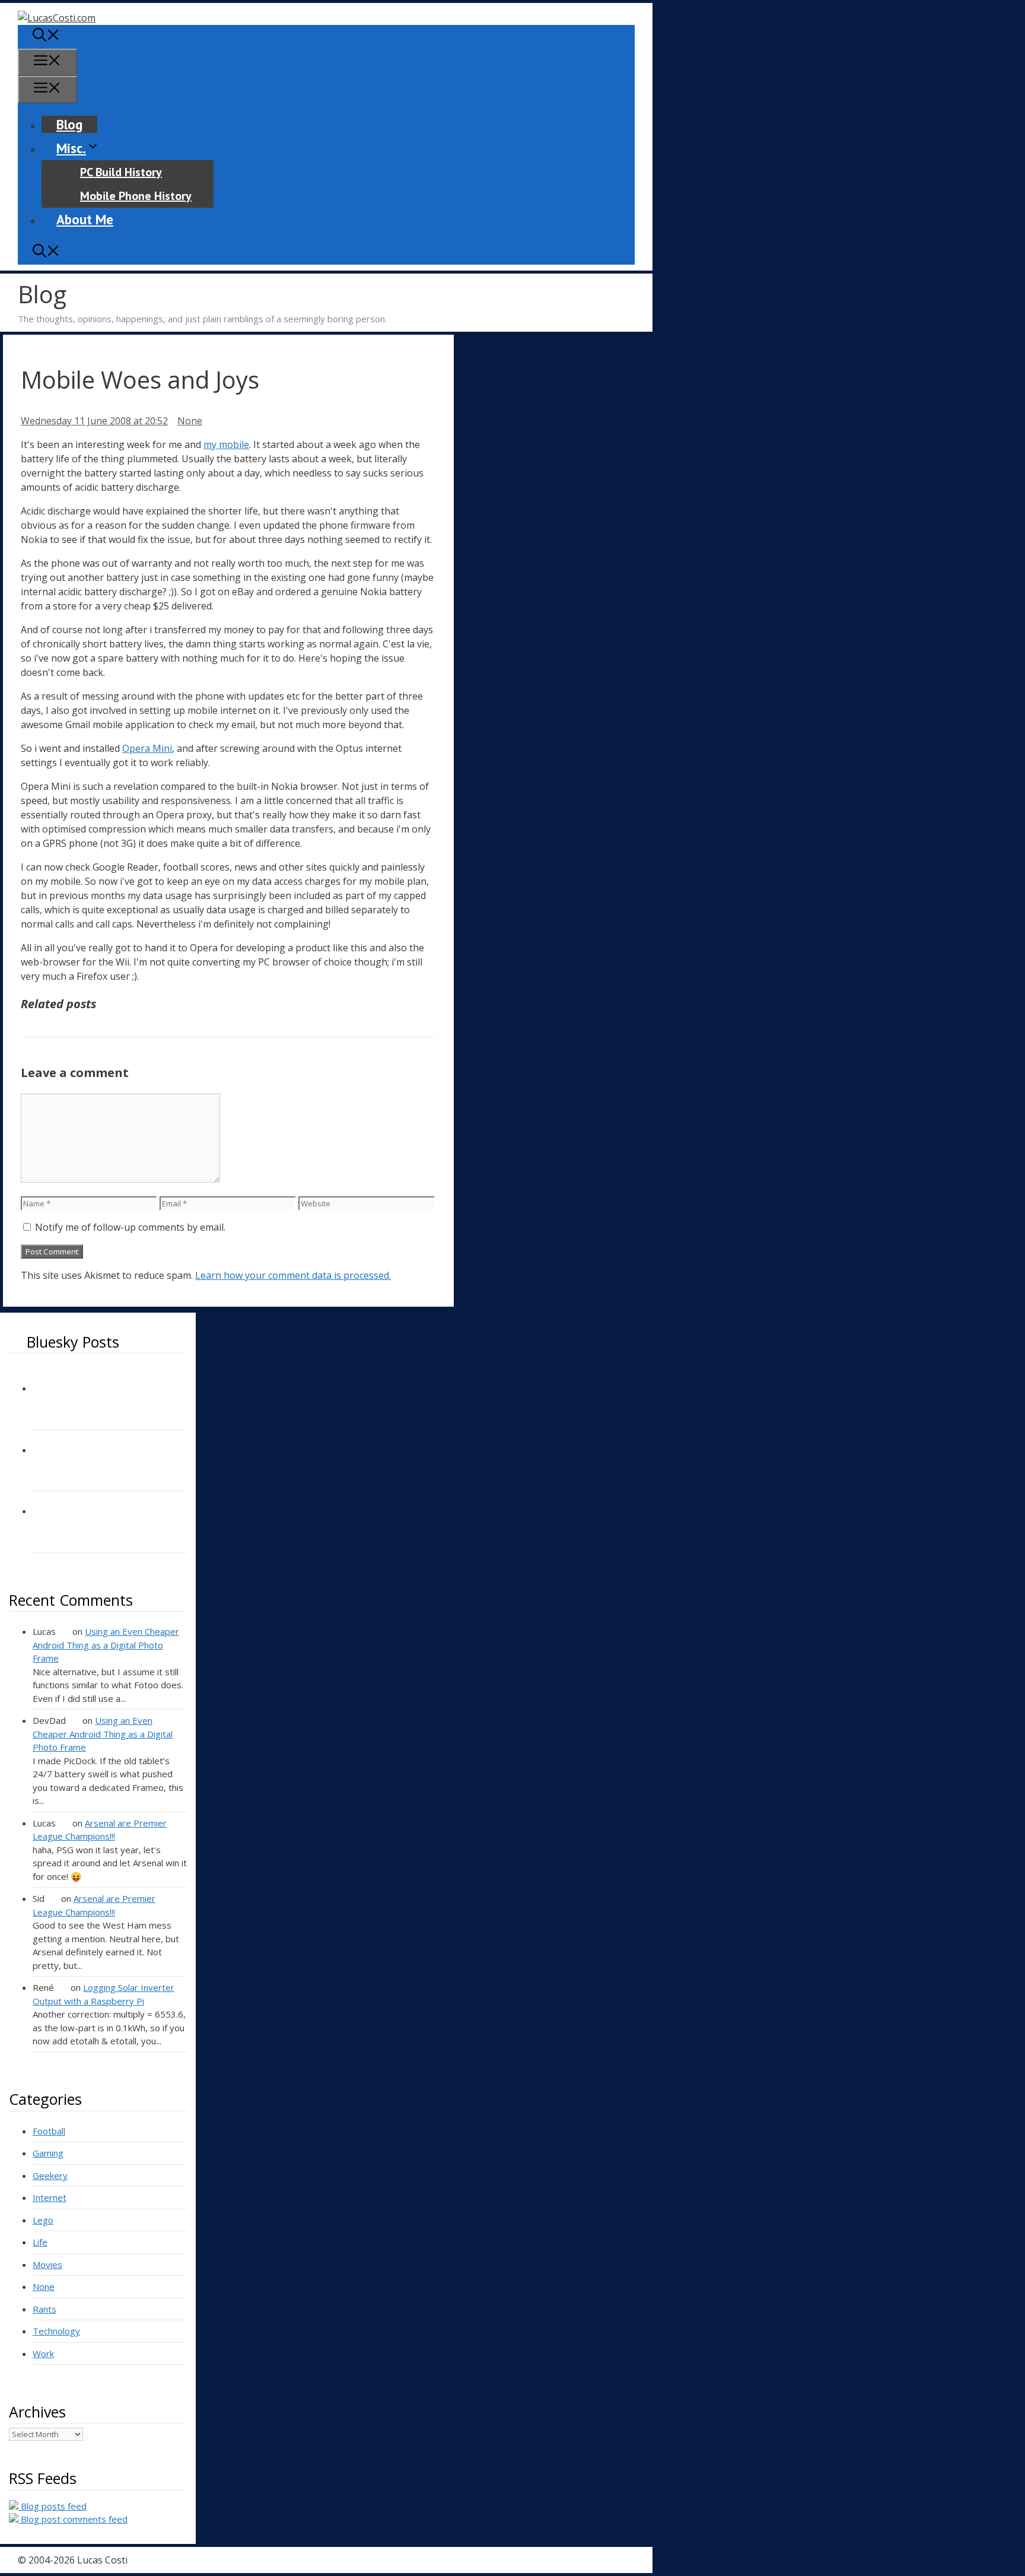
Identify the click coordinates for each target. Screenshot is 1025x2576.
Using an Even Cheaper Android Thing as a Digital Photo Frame (106, 1645)
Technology (56, 2331)
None (190, 421)
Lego (43, 2220)
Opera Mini (147, 748)
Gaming (48, 2153)
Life (40, 2242)
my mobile (226, 444)
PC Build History (121, 172)
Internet (50, 2197)
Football (49, 2131)
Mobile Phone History (136, 196)
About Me (85, 219)
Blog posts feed (52, 2506)
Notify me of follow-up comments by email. (130, 1227)
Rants (44, 2309)
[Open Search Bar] (46, 36)
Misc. (71, 148)
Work (43, 2353)
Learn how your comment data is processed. (293, 1275)
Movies (47, 2264)
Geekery (50, 2175)
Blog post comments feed (73, 2519)
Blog (69, 124)
